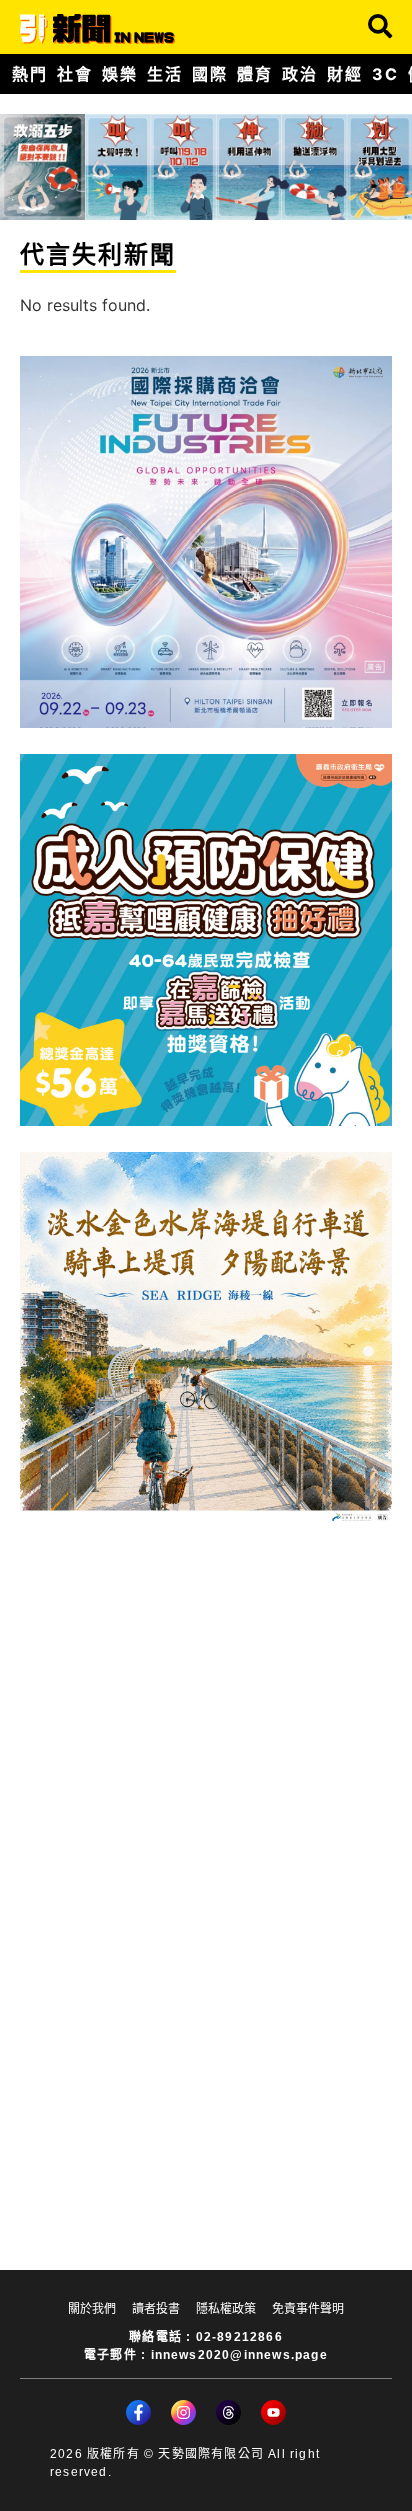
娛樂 (119, 74)
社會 (74, 74)
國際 (209, 74)
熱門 (29, 74)
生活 (164, 74)
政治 (299, 74)
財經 (344, 74)
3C (385, 74)
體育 (254, 74)
